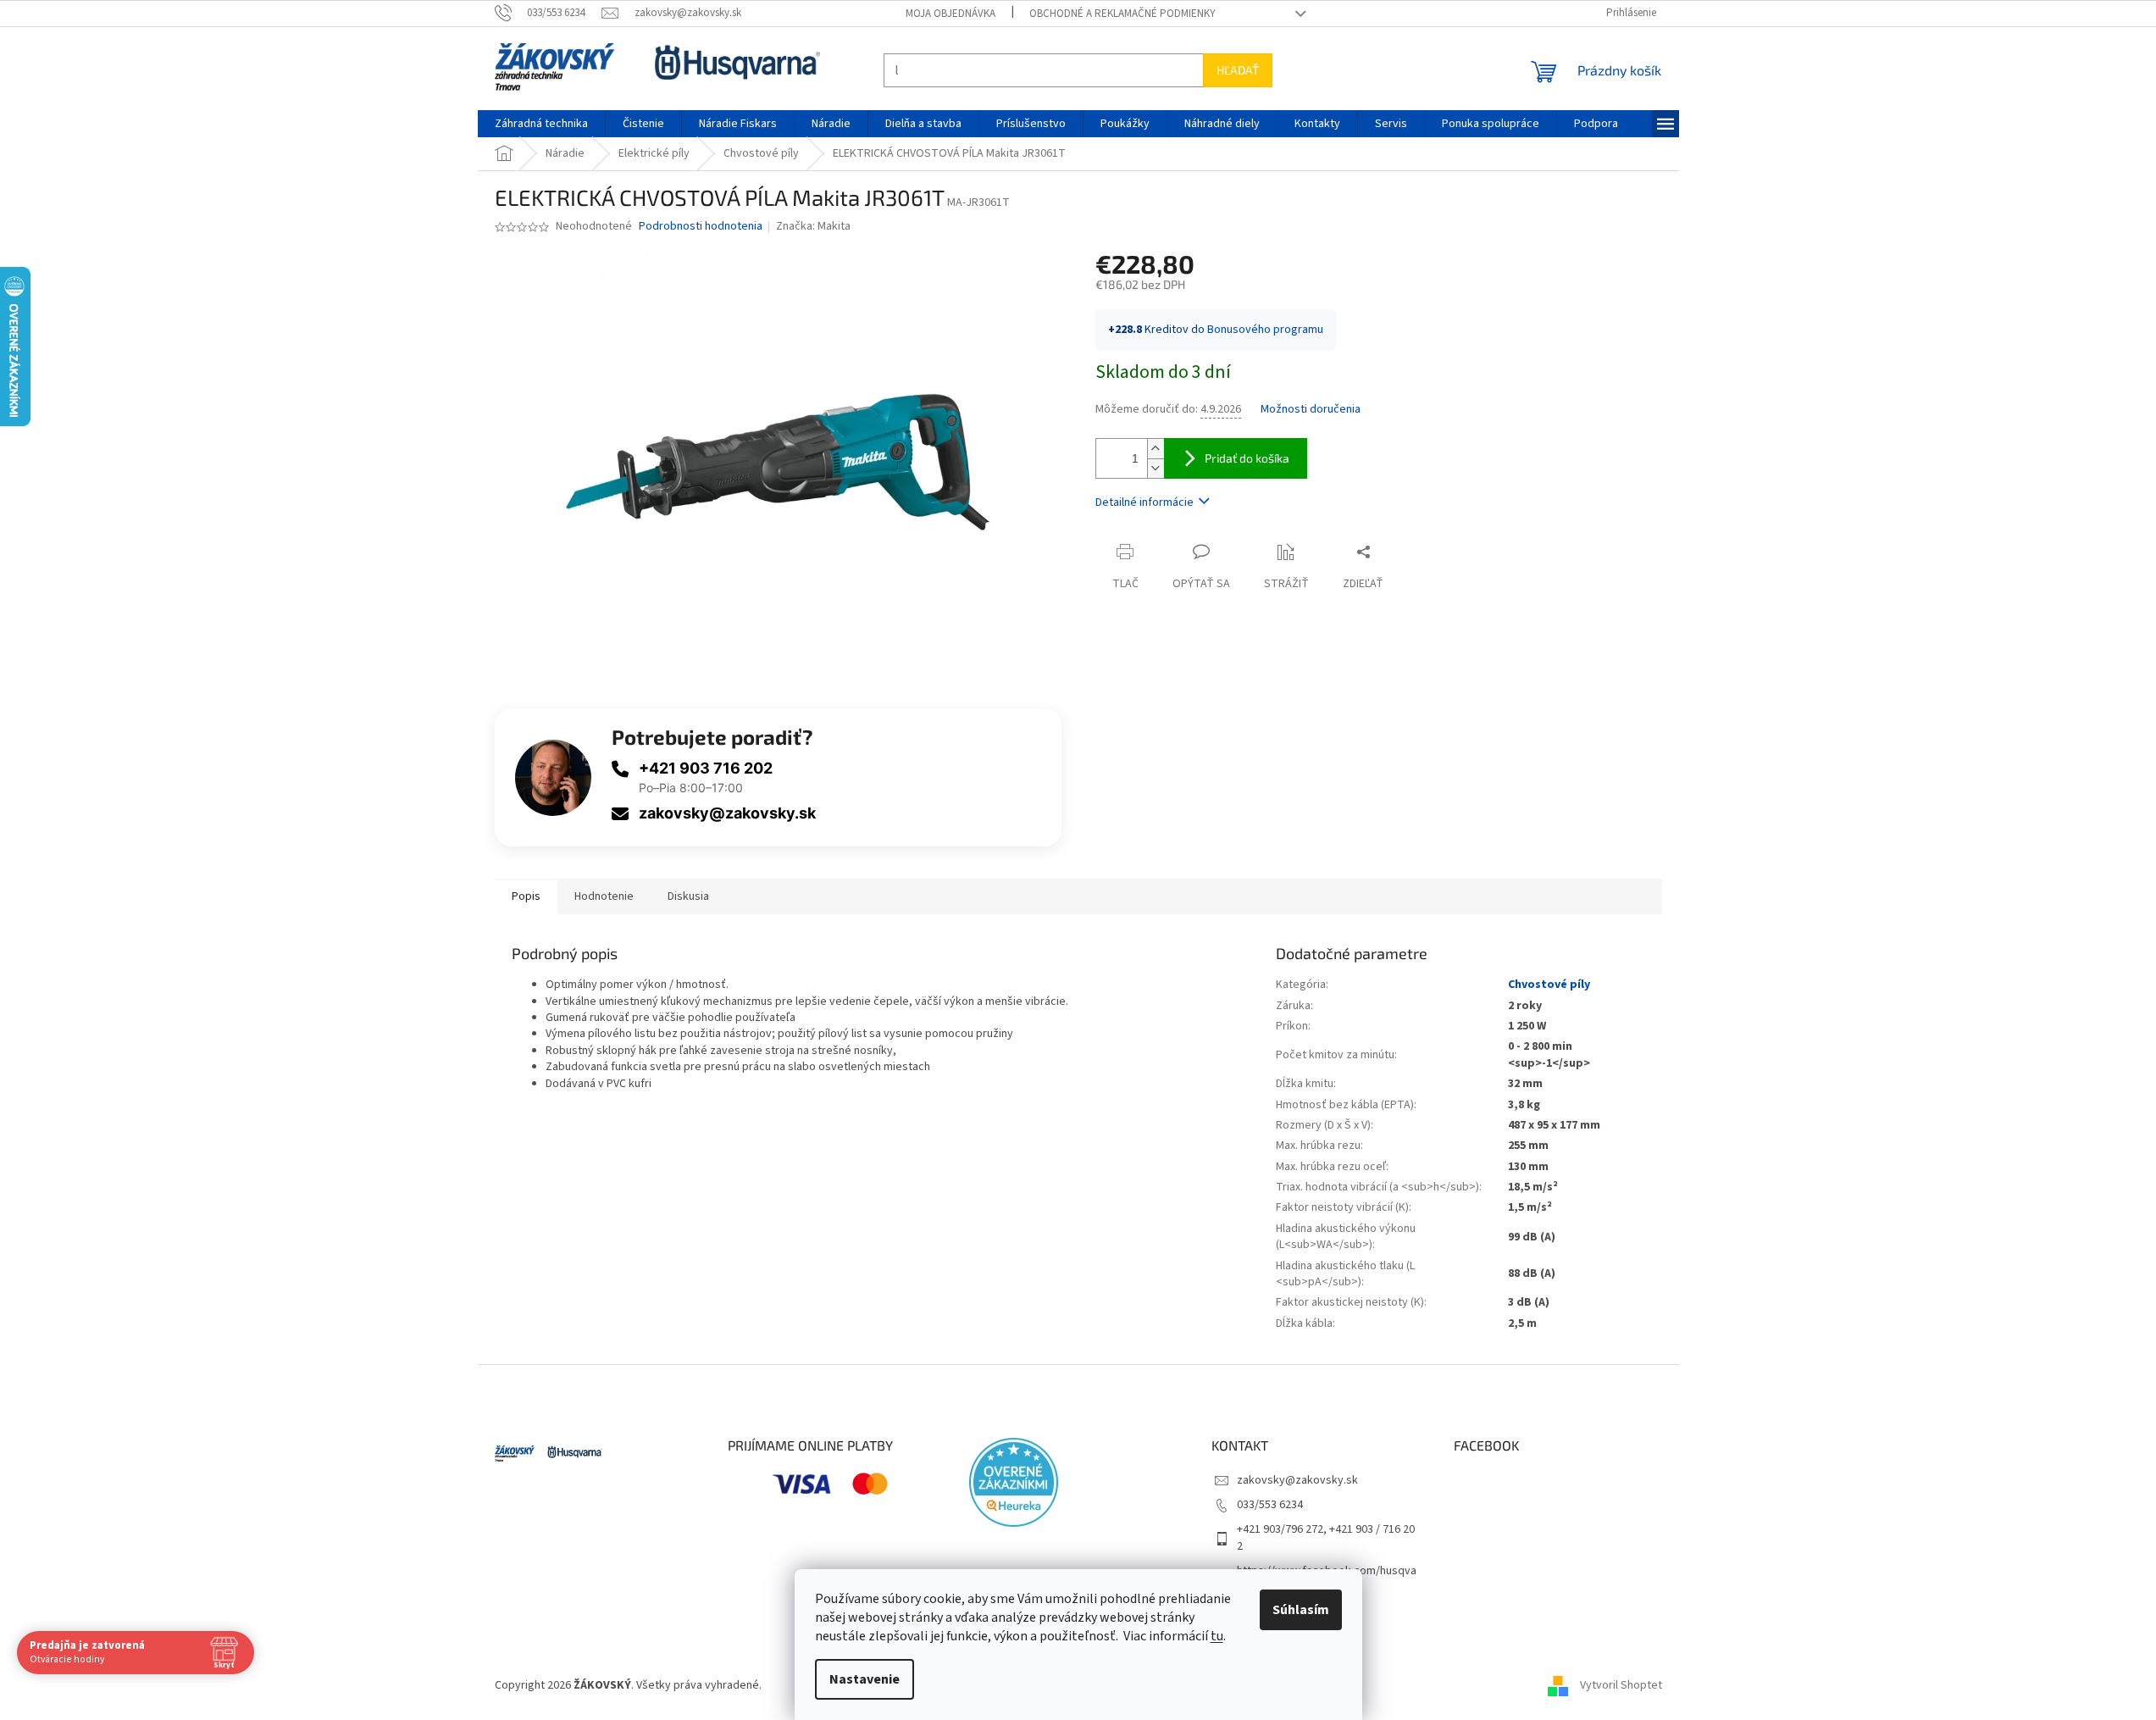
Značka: (813, 226)
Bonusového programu (1265, 330)
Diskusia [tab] (688, 896)
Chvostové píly (1549, 985)
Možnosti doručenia (1311, 410)
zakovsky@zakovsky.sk (727, 813)
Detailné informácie (1145, 502)
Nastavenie (865, 1679)
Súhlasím (1301, 1610)
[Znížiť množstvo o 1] (1156, 468)
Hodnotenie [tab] (604, 896)
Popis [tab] (526, 896)
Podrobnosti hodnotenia (701, 227)
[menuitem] (541, 124)
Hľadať (1238, 70)
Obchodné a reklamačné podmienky (1122, 14)
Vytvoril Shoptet (1621, 1685)
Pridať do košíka (1247, 458)
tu (1217, 1636)
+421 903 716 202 (706, 768)
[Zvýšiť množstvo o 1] (1156, 449)
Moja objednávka (951, 14)
